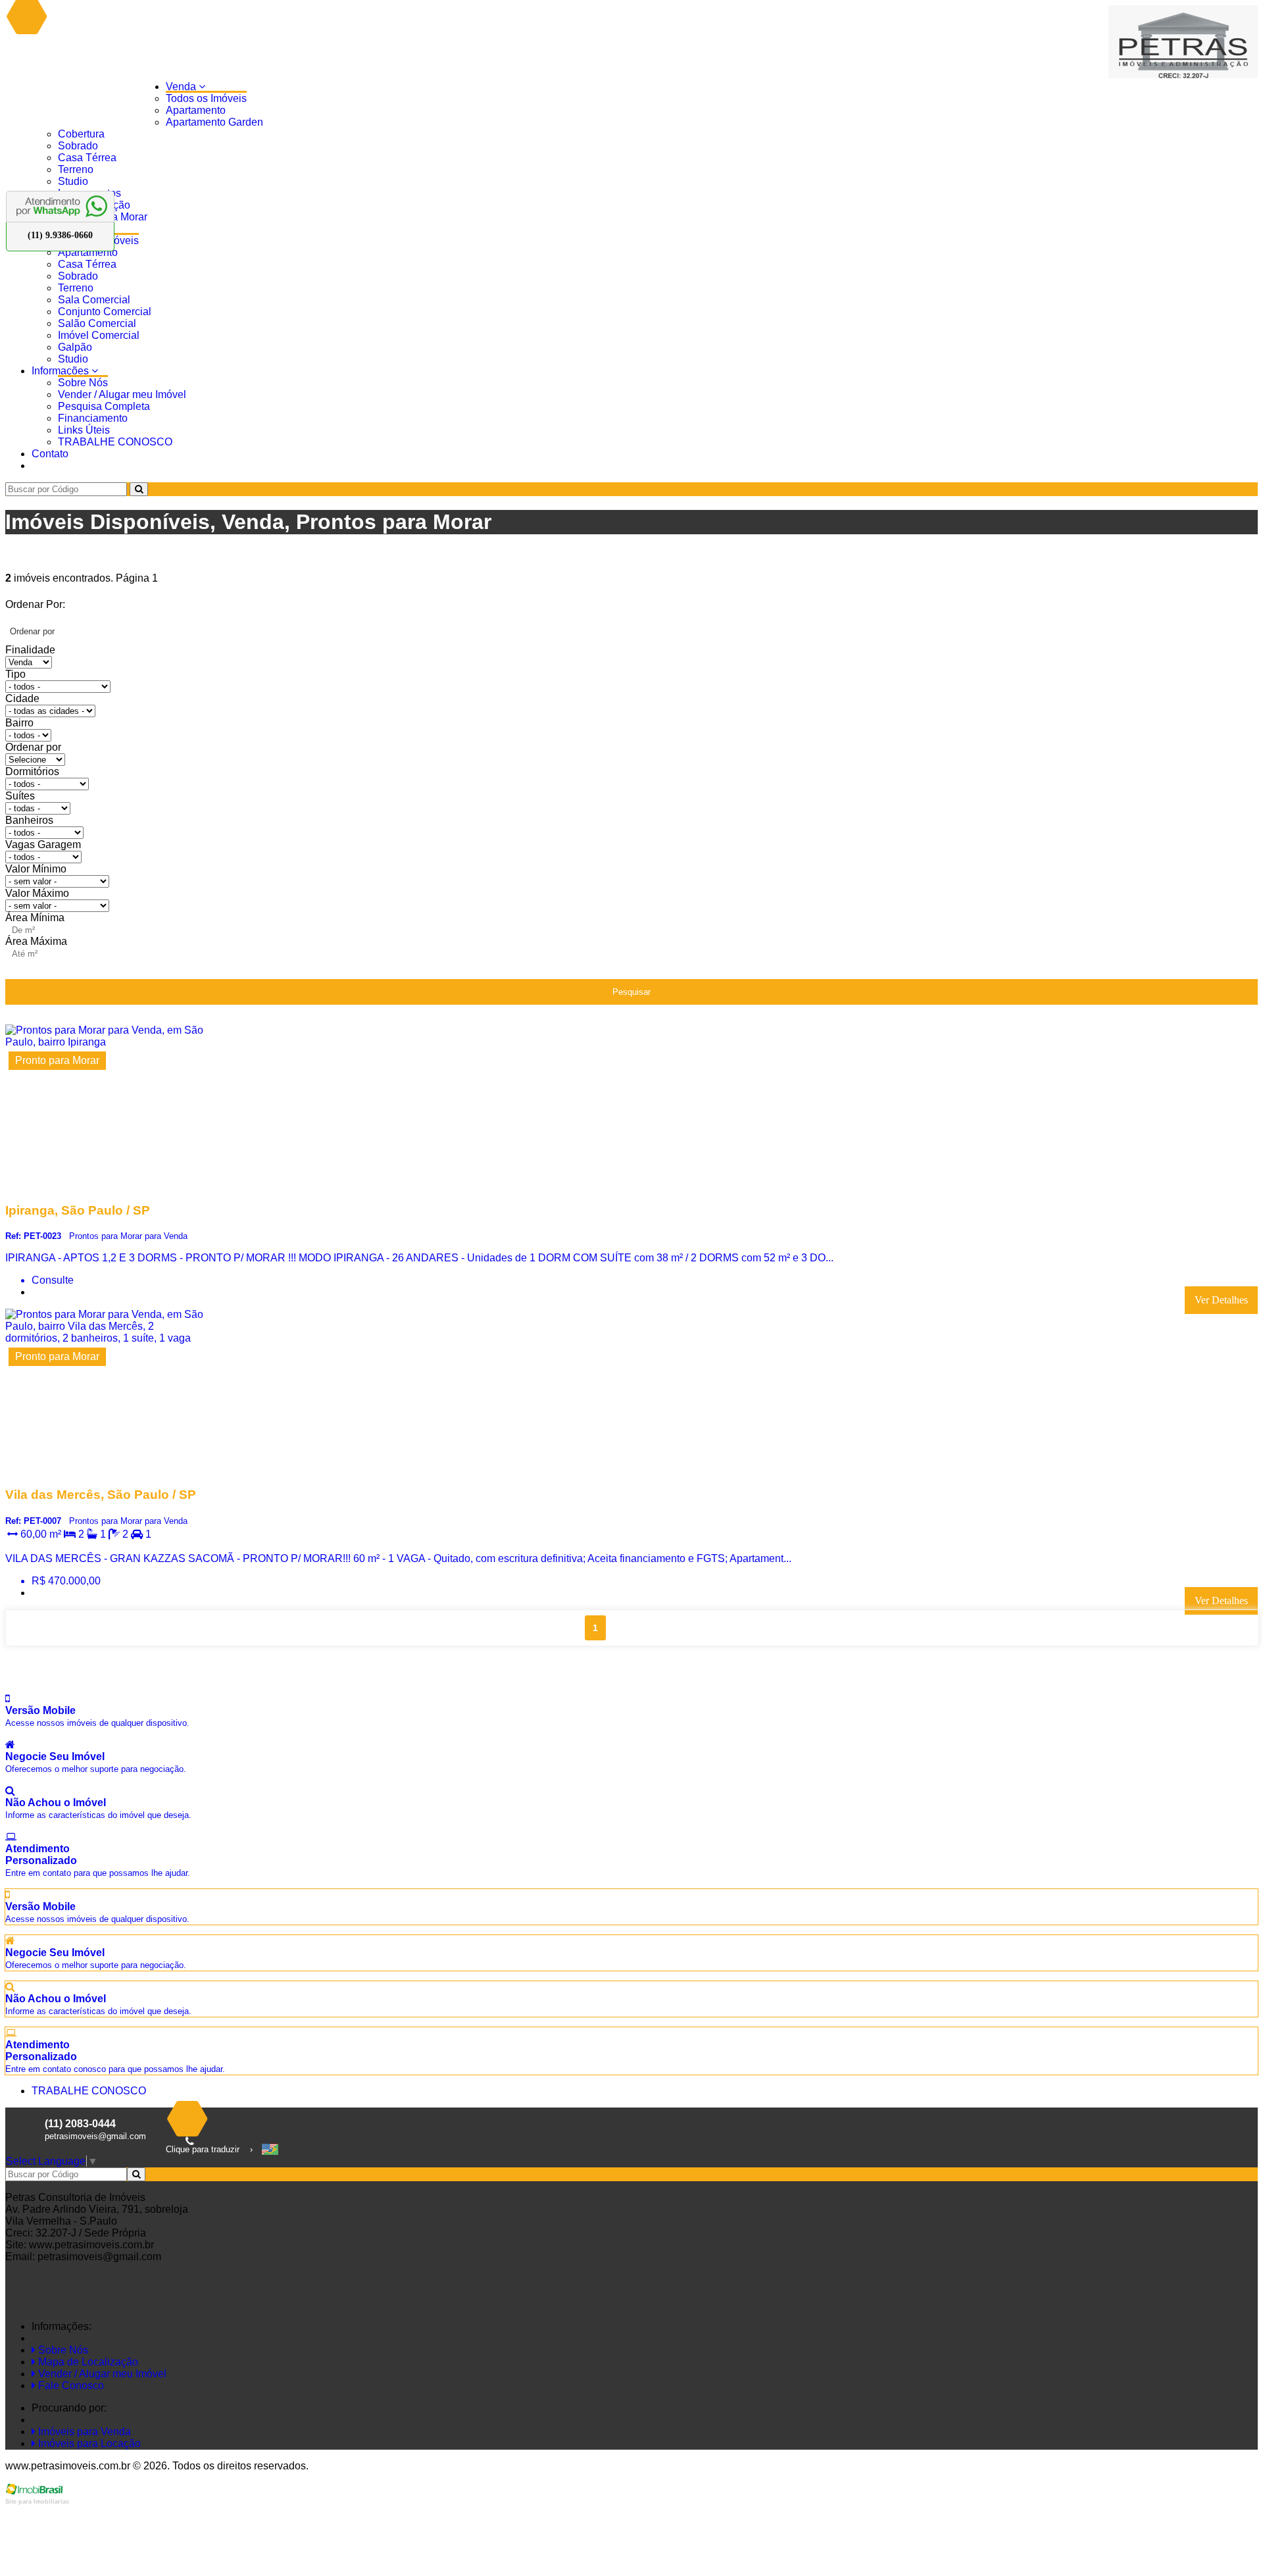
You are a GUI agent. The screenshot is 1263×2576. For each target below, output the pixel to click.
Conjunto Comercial (105, 312)
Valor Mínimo (36, 869)
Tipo (15, 674)
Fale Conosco (70, 2386)
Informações (62, 371)
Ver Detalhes (1221, 1300)
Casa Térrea (87, 158)
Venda (182, 87)
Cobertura (81, 134)
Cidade (22, 698)
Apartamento (196, 110)
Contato (50, 454)
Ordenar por (33, 747)
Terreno (76, 169)
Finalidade (30, 650)
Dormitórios (32, 771)
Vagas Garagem (43, 845)
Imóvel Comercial (99, 335)
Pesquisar (631, 992)
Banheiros (29, 820)
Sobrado (78, 146)
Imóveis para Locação (88, 2443)
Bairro (19, 723)
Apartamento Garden (214, 122)
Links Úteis (84, 430)
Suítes (20, 796)
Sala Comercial (94, 300)
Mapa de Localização (87, 2362)
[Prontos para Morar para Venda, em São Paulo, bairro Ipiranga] (105, 1185)
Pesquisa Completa (104, 406)
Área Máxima (36, 941)
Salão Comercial (97, 323)
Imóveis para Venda (83, 2432)
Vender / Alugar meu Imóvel (122, 394)
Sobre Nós (83, 383)
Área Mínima (35, 918)
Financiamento (93, 418)
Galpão (75, 347)
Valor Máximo (37, 893)
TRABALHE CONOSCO (115, 442)
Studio (73, 181)
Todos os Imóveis (206, 98)
